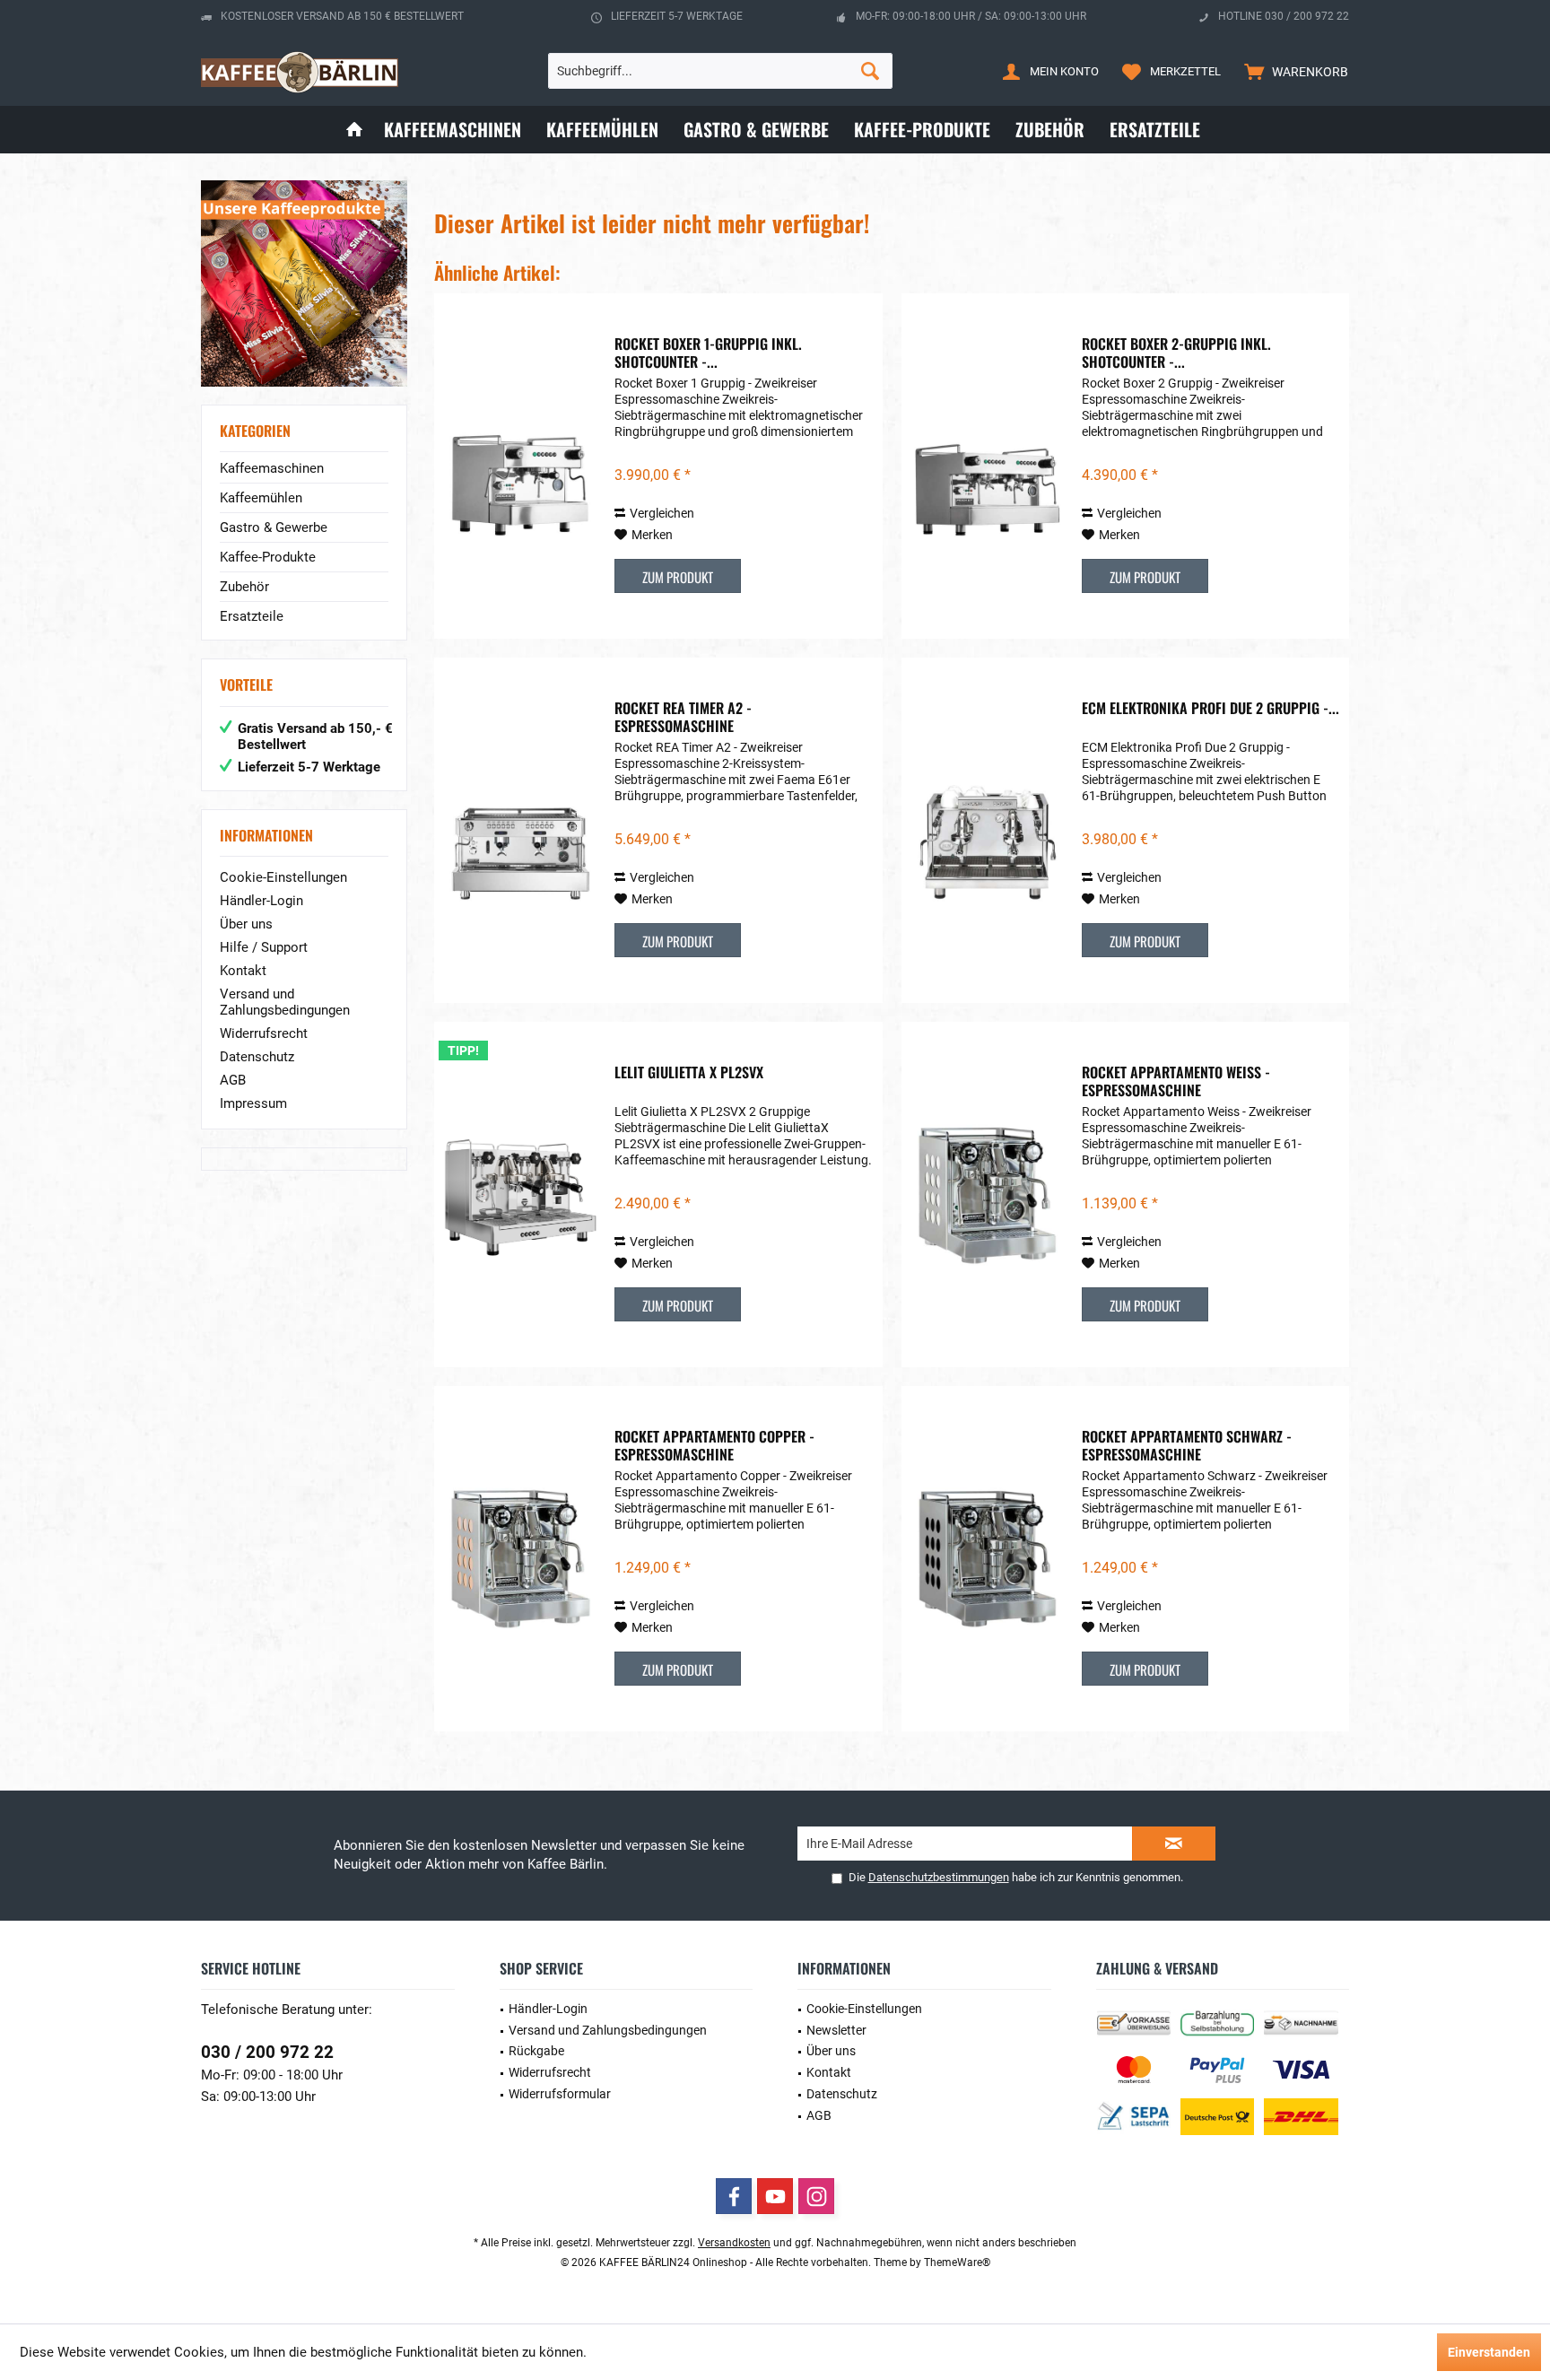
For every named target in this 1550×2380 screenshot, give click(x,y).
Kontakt (243, 971)
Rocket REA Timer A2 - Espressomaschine (683, 717)
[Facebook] (734, 2196)
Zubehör (244, 587)
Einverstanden (1489, 2352)
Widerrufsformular (560, 2094)
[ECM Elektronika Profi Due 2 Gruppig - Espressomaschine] (988, 830)
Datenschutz (257, 1057)
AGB (233, 1080)
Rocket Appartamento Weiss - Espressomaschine (1176, 1081)
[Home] (354, 130)
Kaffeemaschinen (272, 468)
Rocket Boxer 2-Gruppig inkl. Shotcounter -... (1176, 353)
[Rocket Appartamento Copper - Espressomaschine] (520, 1559)
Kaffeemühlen (261, 498)
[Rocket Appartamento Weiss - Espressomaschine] (988, 1194)
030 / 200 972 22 (267, 2052)
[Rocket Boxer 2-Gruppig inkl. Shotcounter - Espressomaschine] (988, 466)
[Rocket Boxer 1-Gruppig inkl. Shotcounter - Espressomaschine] (520, 466)
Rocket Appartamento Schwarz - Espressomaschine (1187, 1445)
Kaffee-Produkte (268, 557)
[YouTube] (775, 2196)
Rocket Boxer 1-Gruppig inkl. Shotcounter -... (708, 353)
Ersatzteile (252, 616)
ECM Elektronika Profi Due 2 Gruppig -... (1210, 709)
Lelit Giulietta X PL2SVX (689, 1073)
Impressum (253, 1103)
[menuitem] (1292, 71)
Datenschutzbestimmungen (939, 1877)
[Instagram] (816, 2196)
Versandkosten (734, 2243)
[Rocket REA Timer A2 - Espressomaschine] (520, 830)
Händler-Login (261, 901)
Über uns (246, 924)
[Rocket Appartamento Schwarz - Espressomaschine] (988, 1559)
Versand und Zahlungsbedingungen (285, 1002)
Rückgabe (536, 2051)
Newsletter (836, 2030)
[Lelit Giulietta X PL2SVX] (520, 1194)
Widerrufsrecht (264, 1033)
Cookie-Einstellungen (283, 877)
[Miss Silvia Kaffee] (304, 283)
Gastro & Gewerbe (274, 527)
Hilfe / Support (264, 947)
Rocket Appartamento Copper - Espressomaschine (714, 1445)
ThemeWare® (957, 2262)
